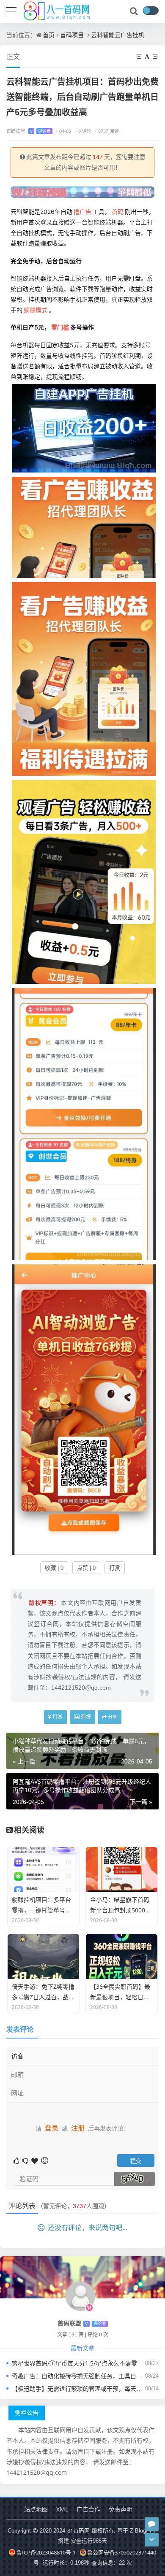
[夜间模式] (151, 11)
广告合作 (88, 2509)
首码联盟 (29, 131)
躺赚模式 (36, 310)
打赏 (115, 1568)
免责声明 (121, 2509)
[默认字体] (148, 56)
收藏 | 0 (54, 1568)
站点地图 (36, 2509)
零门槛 (60, 327)
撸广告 (82, 212)
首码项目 (72, 35)
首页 (49, 35)
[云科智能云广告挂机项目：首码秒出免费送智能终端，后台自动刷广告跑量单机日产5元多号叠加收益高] (84, 427)
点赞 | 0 (86, 1568)
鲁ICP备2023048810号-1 (46, 2552)
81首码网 (78, 2530)
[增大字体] (156, 56)
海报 (85, 1717)
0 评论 (83, 131)
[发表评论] (152, 2524)
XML (62, 2509)
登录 (52, 2128)
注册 (78, 2128)
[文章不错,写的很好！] (17, 2160)
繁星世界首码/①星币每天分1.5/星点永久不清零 (74, 2363)
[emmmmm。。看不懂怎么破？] (26, 2160)
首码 (118, 212)
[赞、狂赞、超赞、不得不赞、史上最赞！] (35, 2160)
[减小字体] (140, 56)
